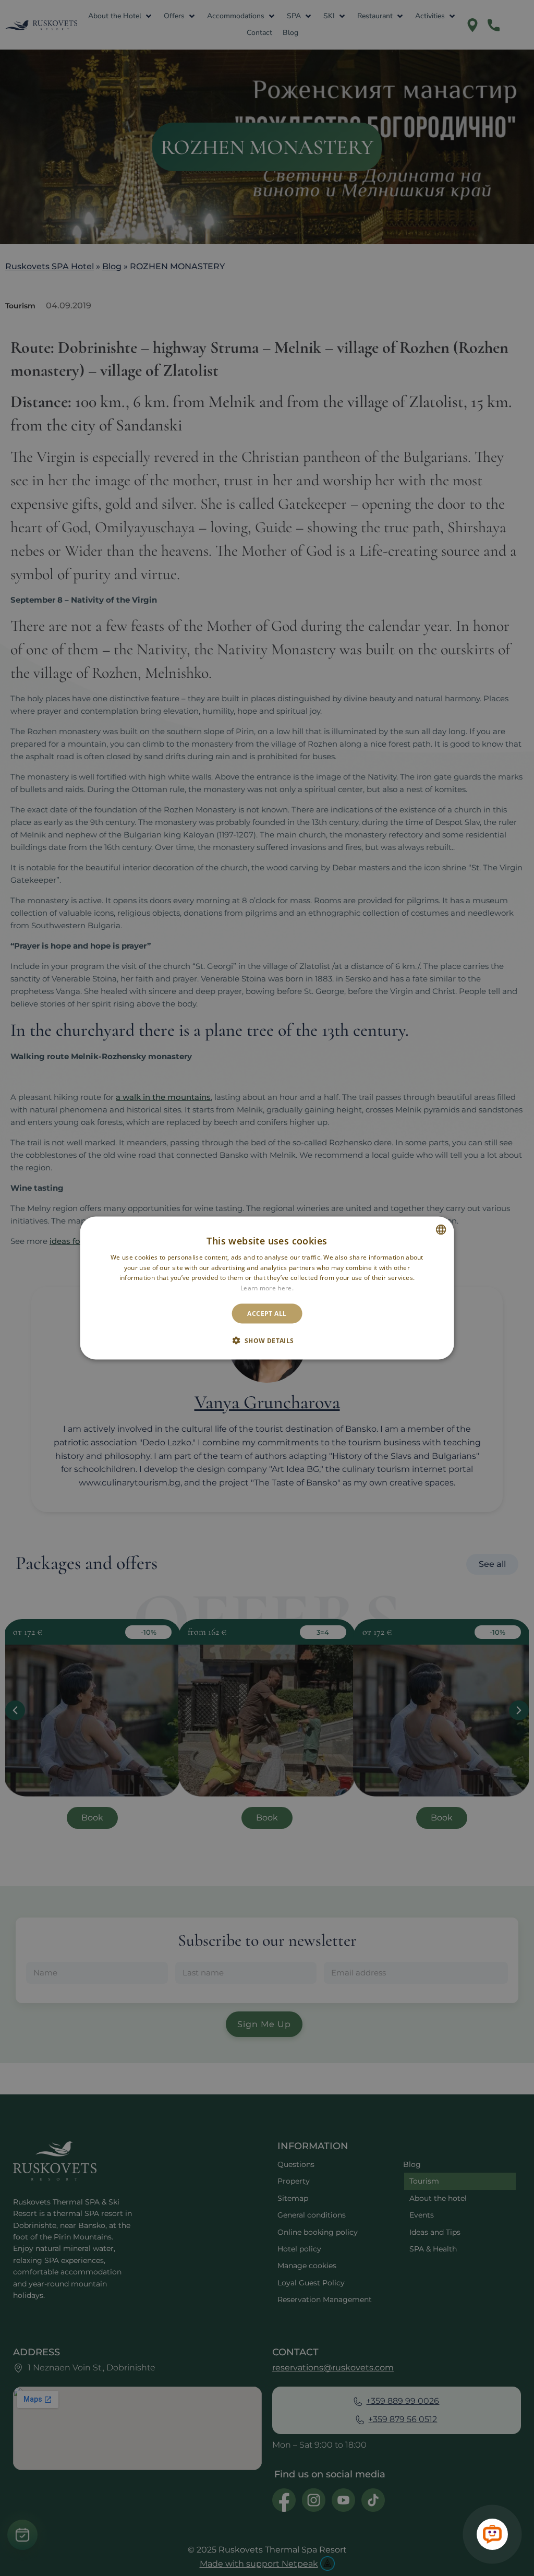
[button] (267, 1340)
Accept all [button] (267, 1314)
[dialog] (267, 1288)
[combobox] (441, 1229)
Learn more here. (267, 1288)
